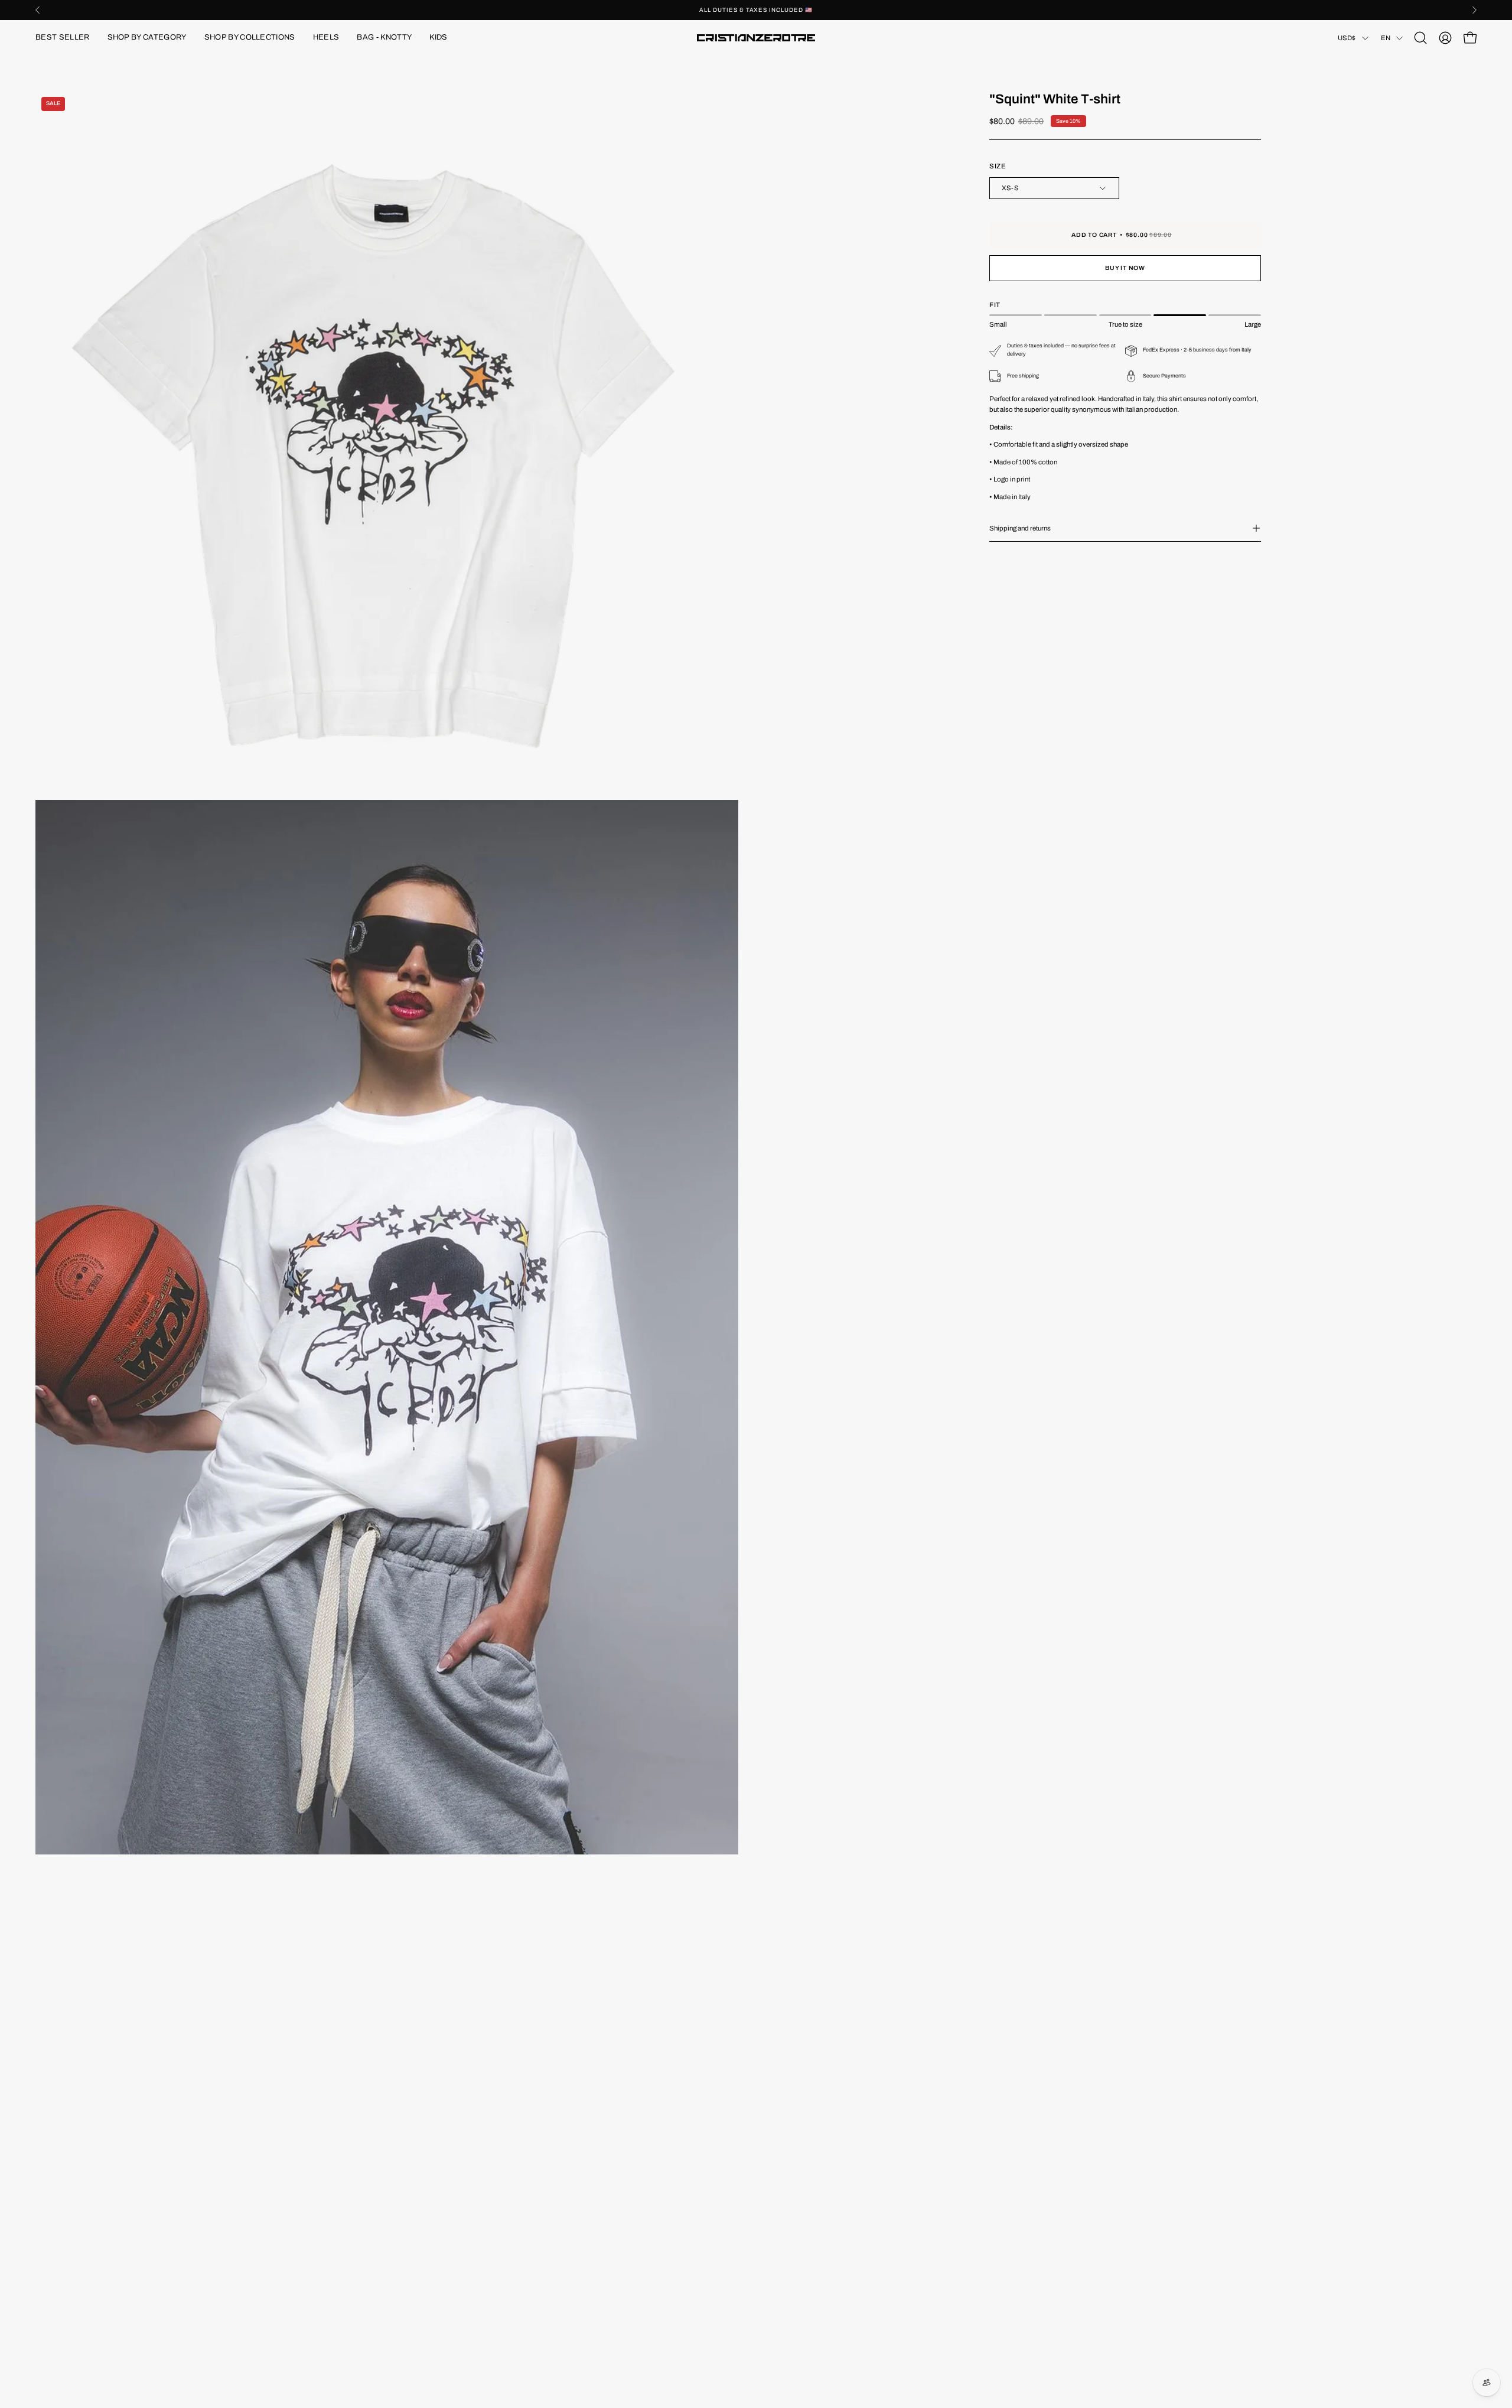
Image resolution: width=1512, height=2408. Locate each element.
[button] (147, 38)
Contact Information (557, 2132)
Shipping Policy (550, 2194)
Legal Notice (545, 2163)
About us (50, 2147)
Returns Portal (60, 2179)
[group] (756, 10)
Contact (49, 2163)
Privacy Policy (548, 2179)
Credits (48, 2194)
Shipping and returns (1020, 528)
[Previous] (38, 10)
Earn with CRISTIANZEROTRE (88, 2132)
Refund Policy (547, 2147)
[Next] (1474, 10)
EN (1386, 38)
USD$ (1347, 38)
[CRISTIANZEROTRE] (756, 38)
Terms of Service (552, 2210)
